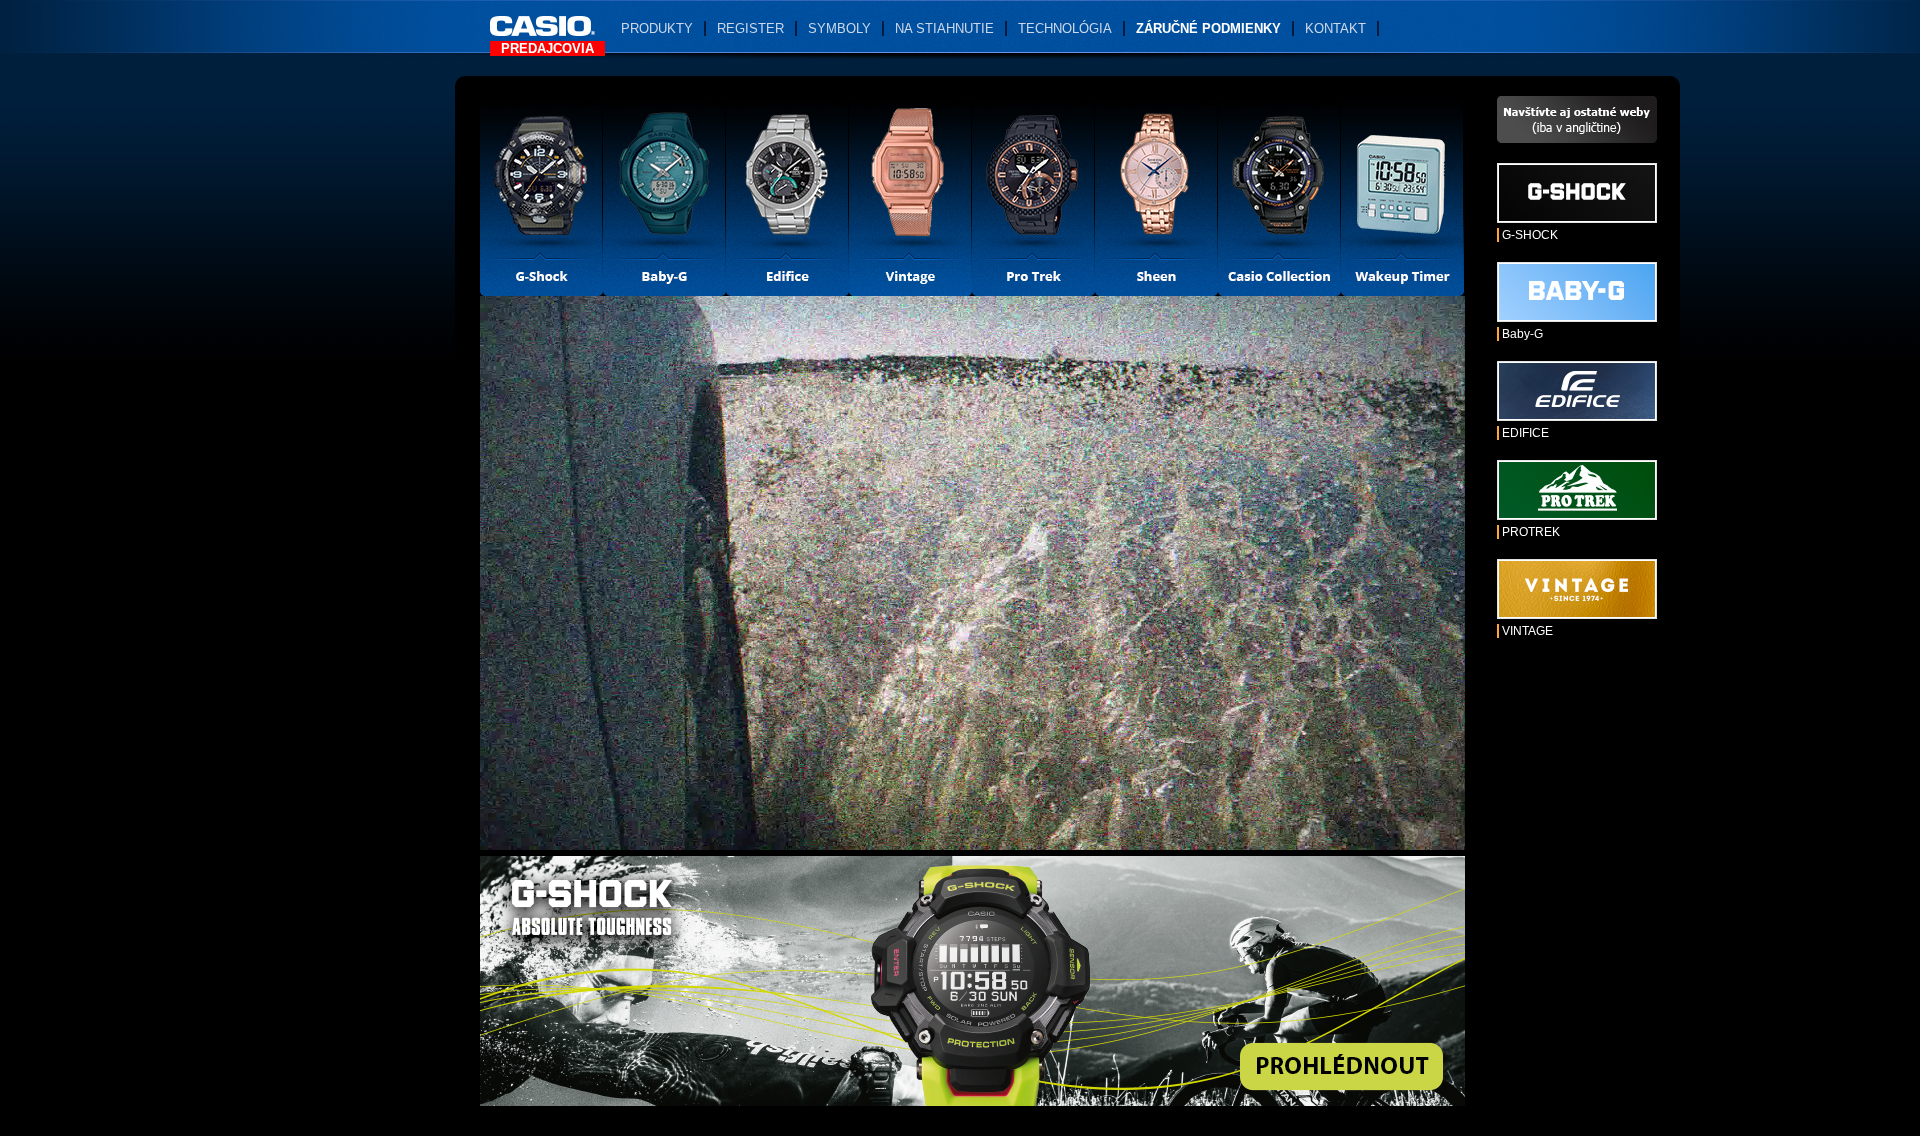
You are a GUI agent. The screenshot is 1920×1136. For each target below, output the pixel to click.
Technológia (1065, 28)
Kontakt (1335, 28)
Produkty (657, 28)
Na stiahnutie (944, 28)
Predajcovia (547, 48)
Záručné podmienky (1208, 28)
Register (750, 28)
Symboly (839, 28)
